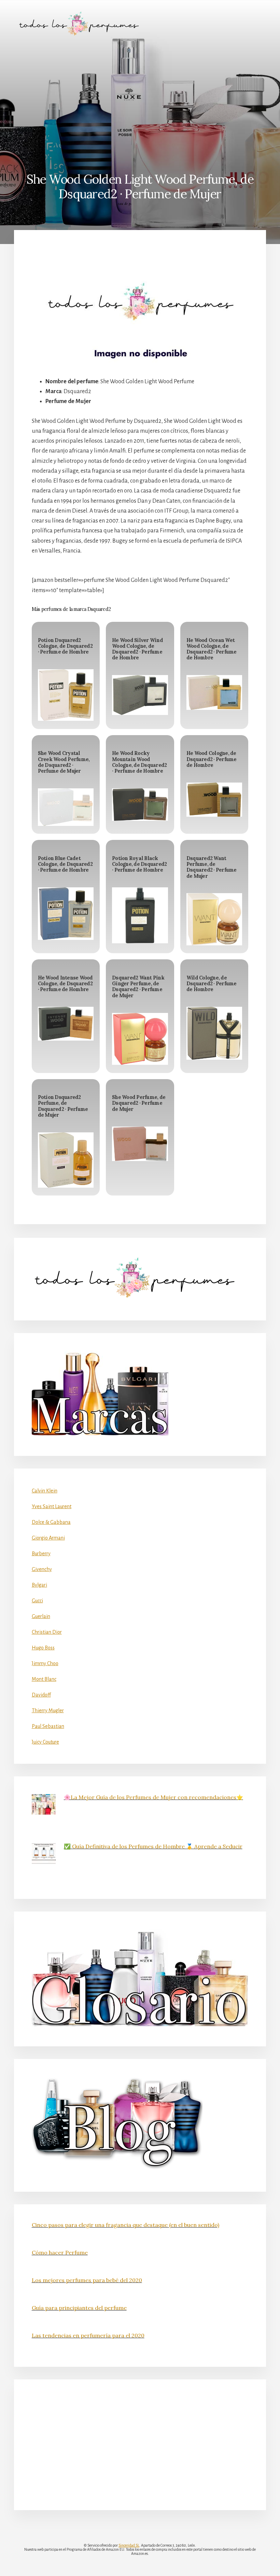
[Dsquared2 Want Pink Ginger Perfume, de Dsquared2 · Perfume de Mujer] (140, 1039)
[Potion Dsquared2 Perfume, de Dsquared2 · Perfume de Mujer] (66, 1160)
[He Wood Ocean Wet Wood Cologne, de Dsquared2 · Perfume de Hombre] (214, 692)
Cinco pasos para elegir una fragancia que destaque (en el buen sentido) (125, 2225)
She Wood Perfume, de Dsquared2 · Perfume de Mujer (139, 1103)
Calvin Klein (45, 1491)
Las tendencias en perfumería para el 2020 (88, 2335)
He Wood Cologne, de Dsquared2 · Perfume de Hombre (212, 759)
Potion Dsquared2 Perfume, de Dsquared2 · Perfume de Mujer (63, 1106)
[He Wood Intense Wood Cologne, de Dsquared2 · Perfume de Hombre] (66, 1024)
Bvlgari (39, 1585)
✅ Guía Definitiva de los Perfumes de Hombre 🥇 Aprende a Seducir (153, 1846)
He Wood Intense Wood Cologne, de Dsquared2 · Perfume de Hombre (65, 984)
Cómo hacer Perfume (60, 2252)
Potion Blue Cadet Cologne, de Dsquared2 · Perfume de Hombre (65, 864)
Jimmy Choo (45, 1663)
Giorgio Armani (48, 1538)
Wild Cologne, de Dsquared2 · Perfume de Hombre (212, 984)
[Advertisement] (140, 98)
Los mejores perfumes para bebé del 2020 (87, 2280)
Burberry (41, 1554)
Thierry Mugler (48, 1711)
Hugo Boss (43, 1648)
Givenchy (42, 1569)
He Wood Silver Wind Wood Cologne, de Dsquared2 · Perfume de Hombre (137, 649)
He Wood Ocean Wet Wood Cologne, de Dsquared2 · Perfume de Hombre (212, 649)
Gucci (37, 1601)
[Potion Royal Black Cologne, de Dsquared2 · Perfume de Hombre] (140, 915)
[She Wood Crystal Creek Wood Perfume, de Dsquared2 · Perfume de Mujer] (66, 807)
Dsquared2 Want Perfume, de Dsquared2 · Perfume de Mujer (212, 867)
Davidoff (41, 1695)
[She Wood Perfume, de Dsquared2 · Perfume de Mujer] (140, 1144)
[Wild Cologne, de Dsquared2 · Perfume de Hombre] (214, 1033)
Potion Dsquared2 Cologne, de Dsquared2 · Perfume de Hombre (65, 646)
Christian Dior (47, 1632)
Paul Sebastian (48, 1726)
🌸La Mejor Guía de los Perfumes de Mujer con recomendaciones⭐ (153, 1797)
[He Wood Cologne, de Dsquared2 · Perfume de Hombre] (214, 800)
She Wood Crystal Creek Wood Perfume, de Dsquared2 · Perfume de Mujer (64, 762)
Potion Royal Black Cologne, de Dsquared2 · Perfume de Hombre (139, 864)
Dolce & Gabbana (51, 1522)
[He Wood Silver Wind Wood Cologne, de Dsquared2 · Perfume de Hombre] (140, 695)
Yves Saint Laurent (52, 1506)
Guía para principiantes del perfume (79, 2308)
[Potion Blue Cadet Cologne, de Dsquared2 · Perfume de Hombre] (66, 914)
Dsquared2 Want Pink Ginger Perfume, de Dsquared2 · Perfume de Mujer (138, 987)
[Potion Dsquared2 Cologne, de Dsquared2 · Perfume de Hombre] (66, 695)
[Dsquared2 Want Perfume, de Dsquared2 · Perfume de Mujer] (214, 919)
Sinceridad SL (129, 2545)
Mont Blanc (44, 1679)
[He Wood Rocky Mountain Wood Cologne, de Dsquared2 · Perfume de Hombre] (140, 805)
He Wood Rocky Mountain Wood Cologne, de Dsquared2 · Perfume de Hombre (139, 762)
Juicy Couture (45, 1742)
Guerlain (41, 1616)
